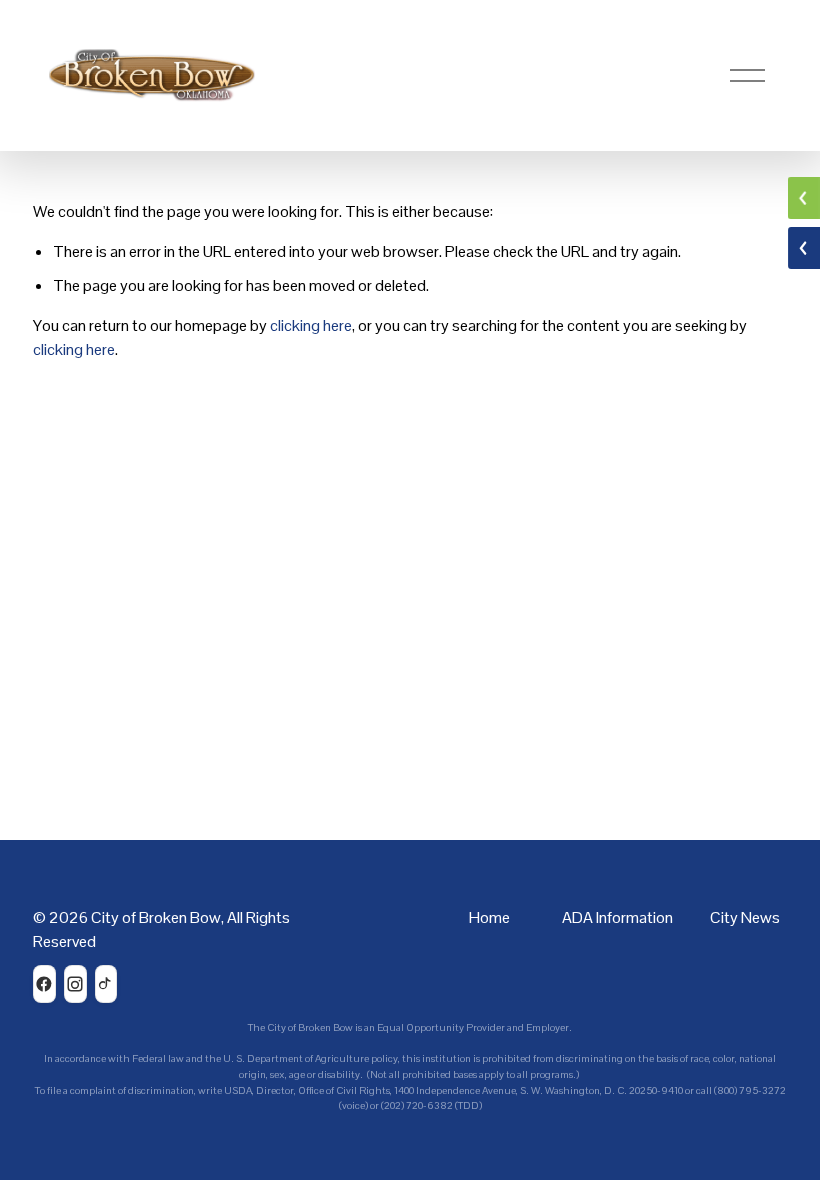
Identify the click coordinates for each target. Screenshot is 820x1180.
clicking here (311, 325)
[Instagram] (75, 984)
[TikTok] (106, 984)
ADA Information (617, 917)
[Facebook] (44, 984)
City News (745, 917)
